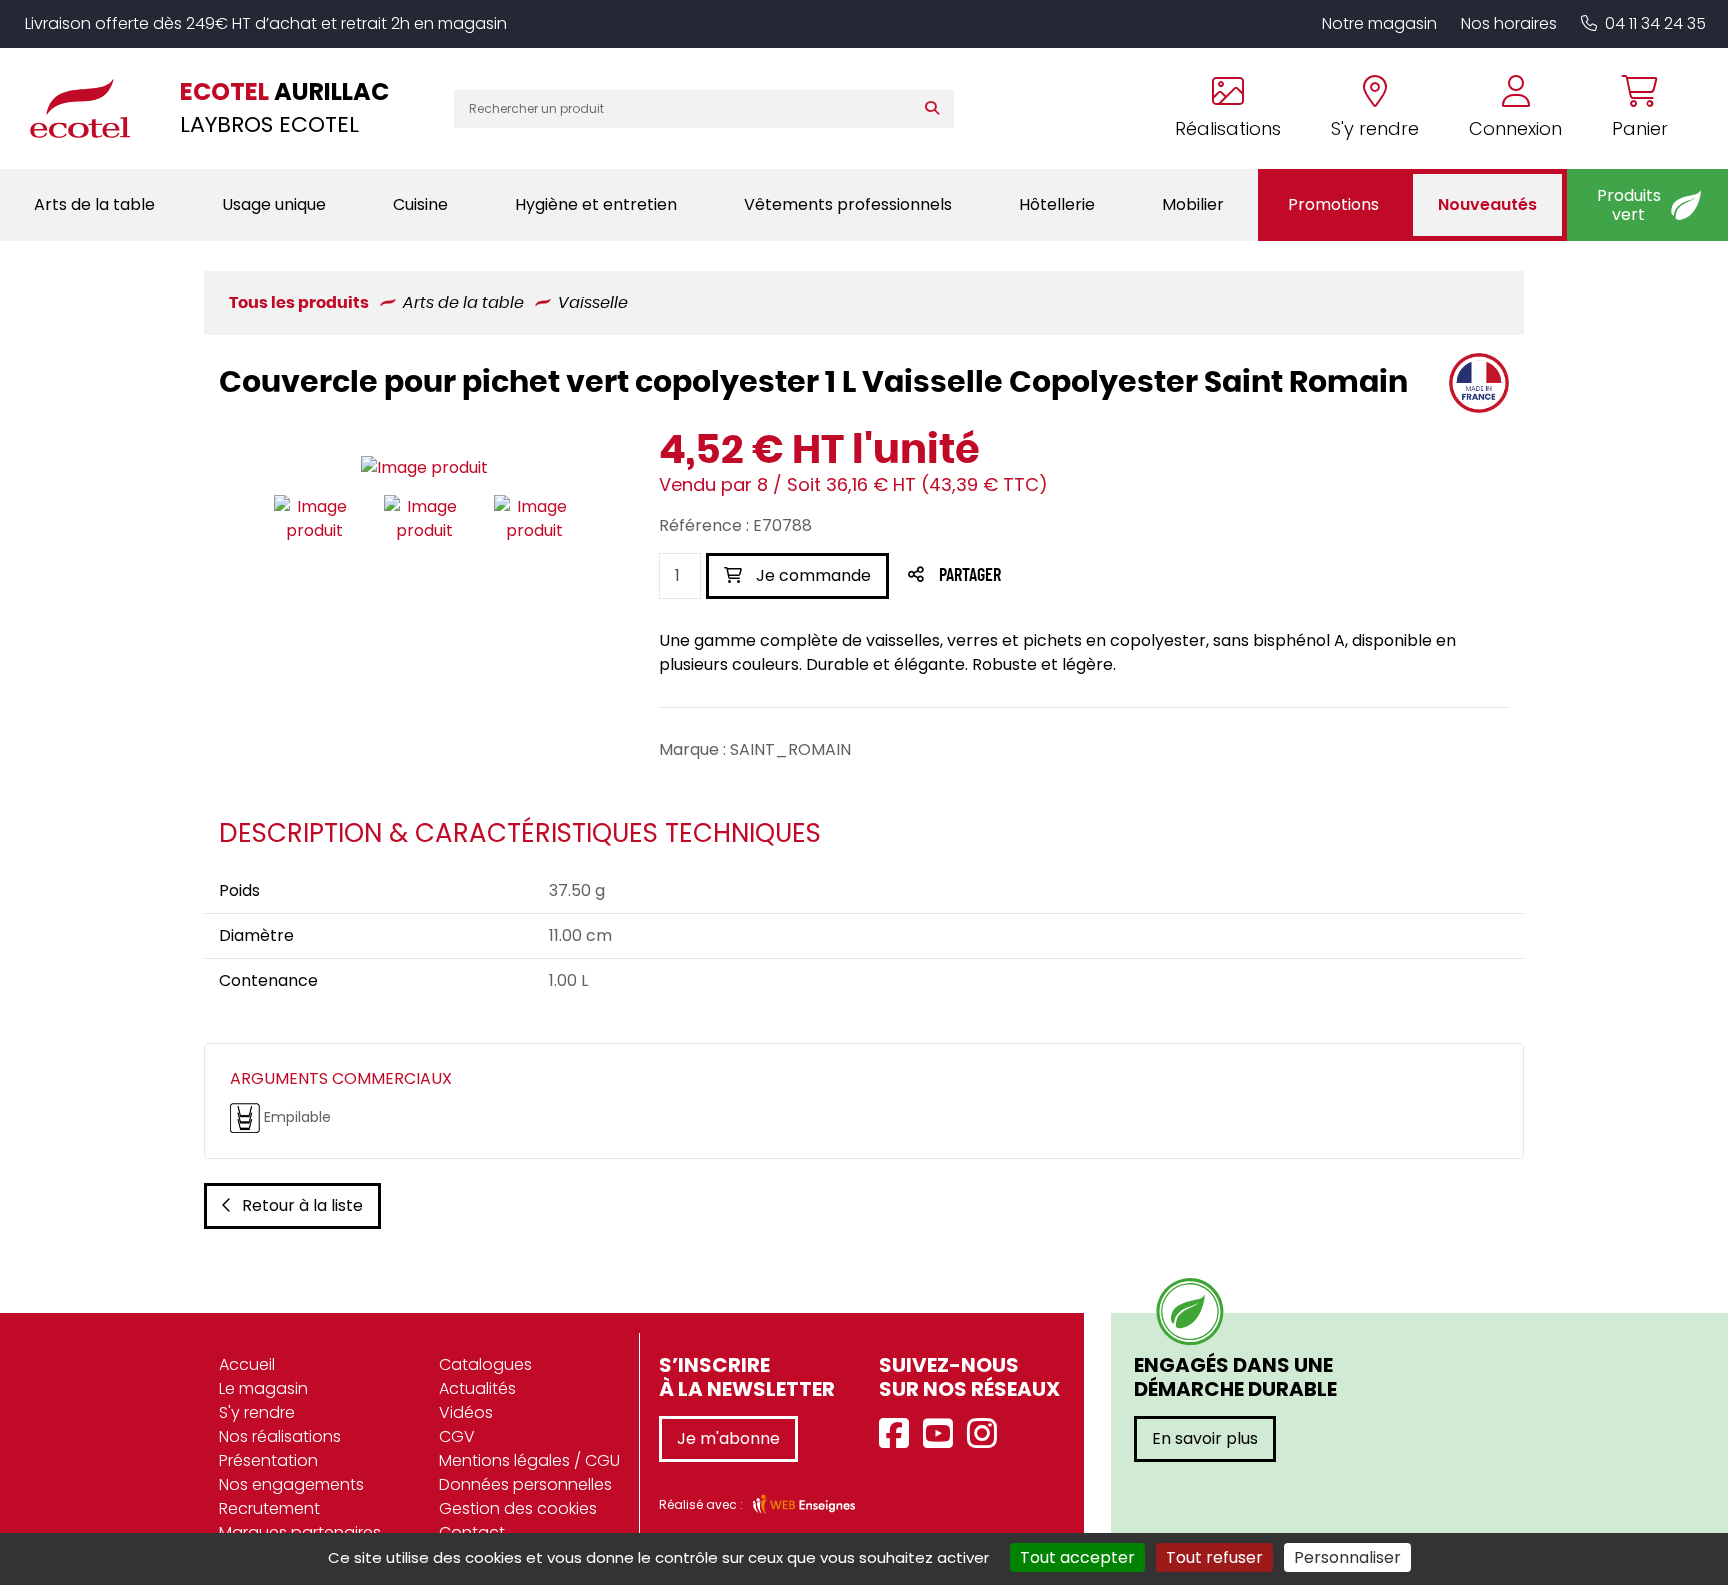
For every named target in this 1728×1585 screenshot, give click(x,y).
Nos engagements (291, 1484)
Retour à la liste (302, 1205)
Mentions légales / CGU (529, 1460)
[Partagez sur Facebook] (1009, 576)
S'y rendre (257, 1412)
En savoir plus (1205, 1438)
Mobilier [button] (1193, 204)
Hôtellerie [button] (1057, 204)
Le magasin (263, 1388)
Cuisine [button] (420, 204)
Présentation (268, 1460)
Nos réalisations (280, 1436)
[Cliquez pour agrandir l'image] (424, 467)
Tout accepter (1077, 1557)
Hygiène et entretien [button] (596, 204)
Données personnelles (525, 1484)
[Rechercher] (936, 109)
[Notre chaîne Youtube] (943, 1434)
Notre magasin (1379, 23)
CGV (457, 1436)
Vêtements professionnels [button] (848, 204)
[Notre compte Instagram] (987, 1434)
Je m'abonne (728, 1438)
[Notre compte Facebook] (899, 1434)
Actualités (477, 1388)
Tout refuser (1214, 1557)
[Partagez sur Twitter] (1046, 576)
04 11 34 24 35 (1655, 23)
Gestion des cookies (518, 1508)
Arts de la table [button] (94, 204)
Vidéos (466, 1412)
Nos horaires (1509, 23)
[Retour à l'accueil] (90, 108)
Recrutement (269, 1508)
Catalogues (485, 1364)
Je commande (811, 575)
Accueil (247, 1364)
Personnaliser (1347, 1557)
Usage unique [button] (274, 204)
